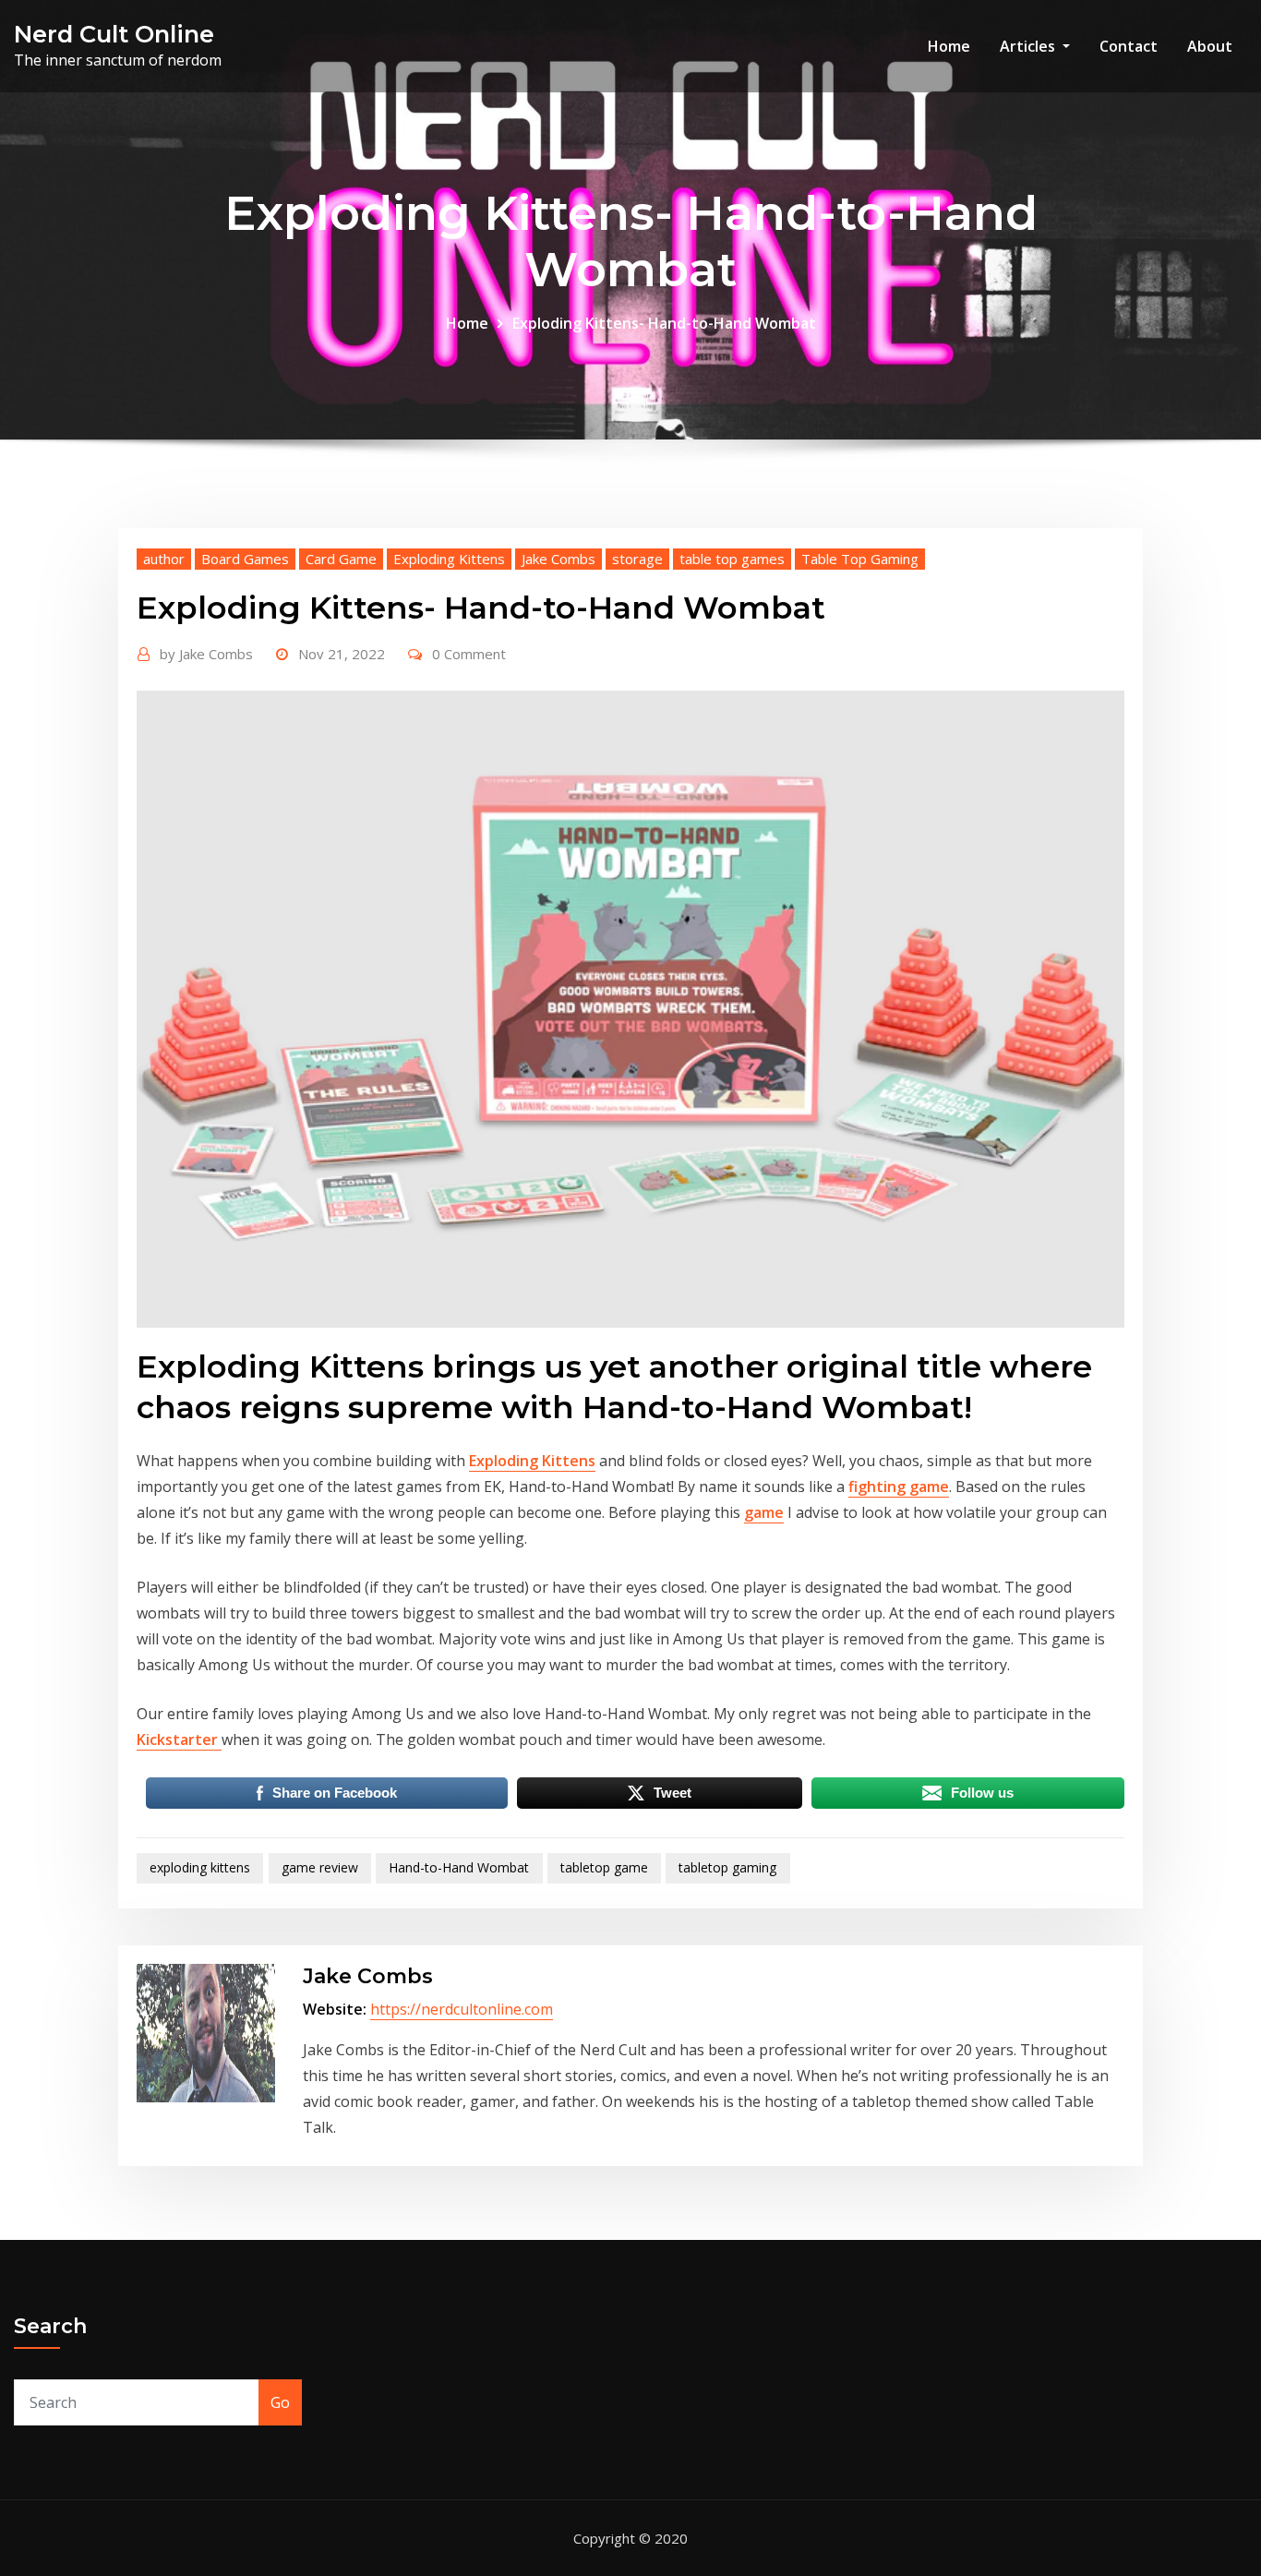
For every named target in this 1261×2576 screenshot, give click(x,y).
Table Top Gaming (860, 559)
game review (320, 1867)
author (164, 559)
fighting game (899, 1487)
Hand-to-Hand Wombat (459, 1867)
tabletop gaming (727, 1867)
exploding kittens (200, 1867)
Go (280, 2402)
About (1210, 46)
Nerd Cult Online (114, 34)
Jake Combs (558, 559)
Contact (1129, 46)
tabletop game (604, 1867)
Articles (1029, 46)
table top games (732, 559)
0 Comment (469, 654)
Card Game (341, 559)
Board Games (245, 559)
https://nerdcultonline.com (462, 2009)
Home (949, 46)
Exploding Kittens (449, 559)
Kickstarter (179, 1739)
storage (637, 559)
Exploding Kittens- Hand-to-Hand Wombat (664, 323)
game (764, 1512)
